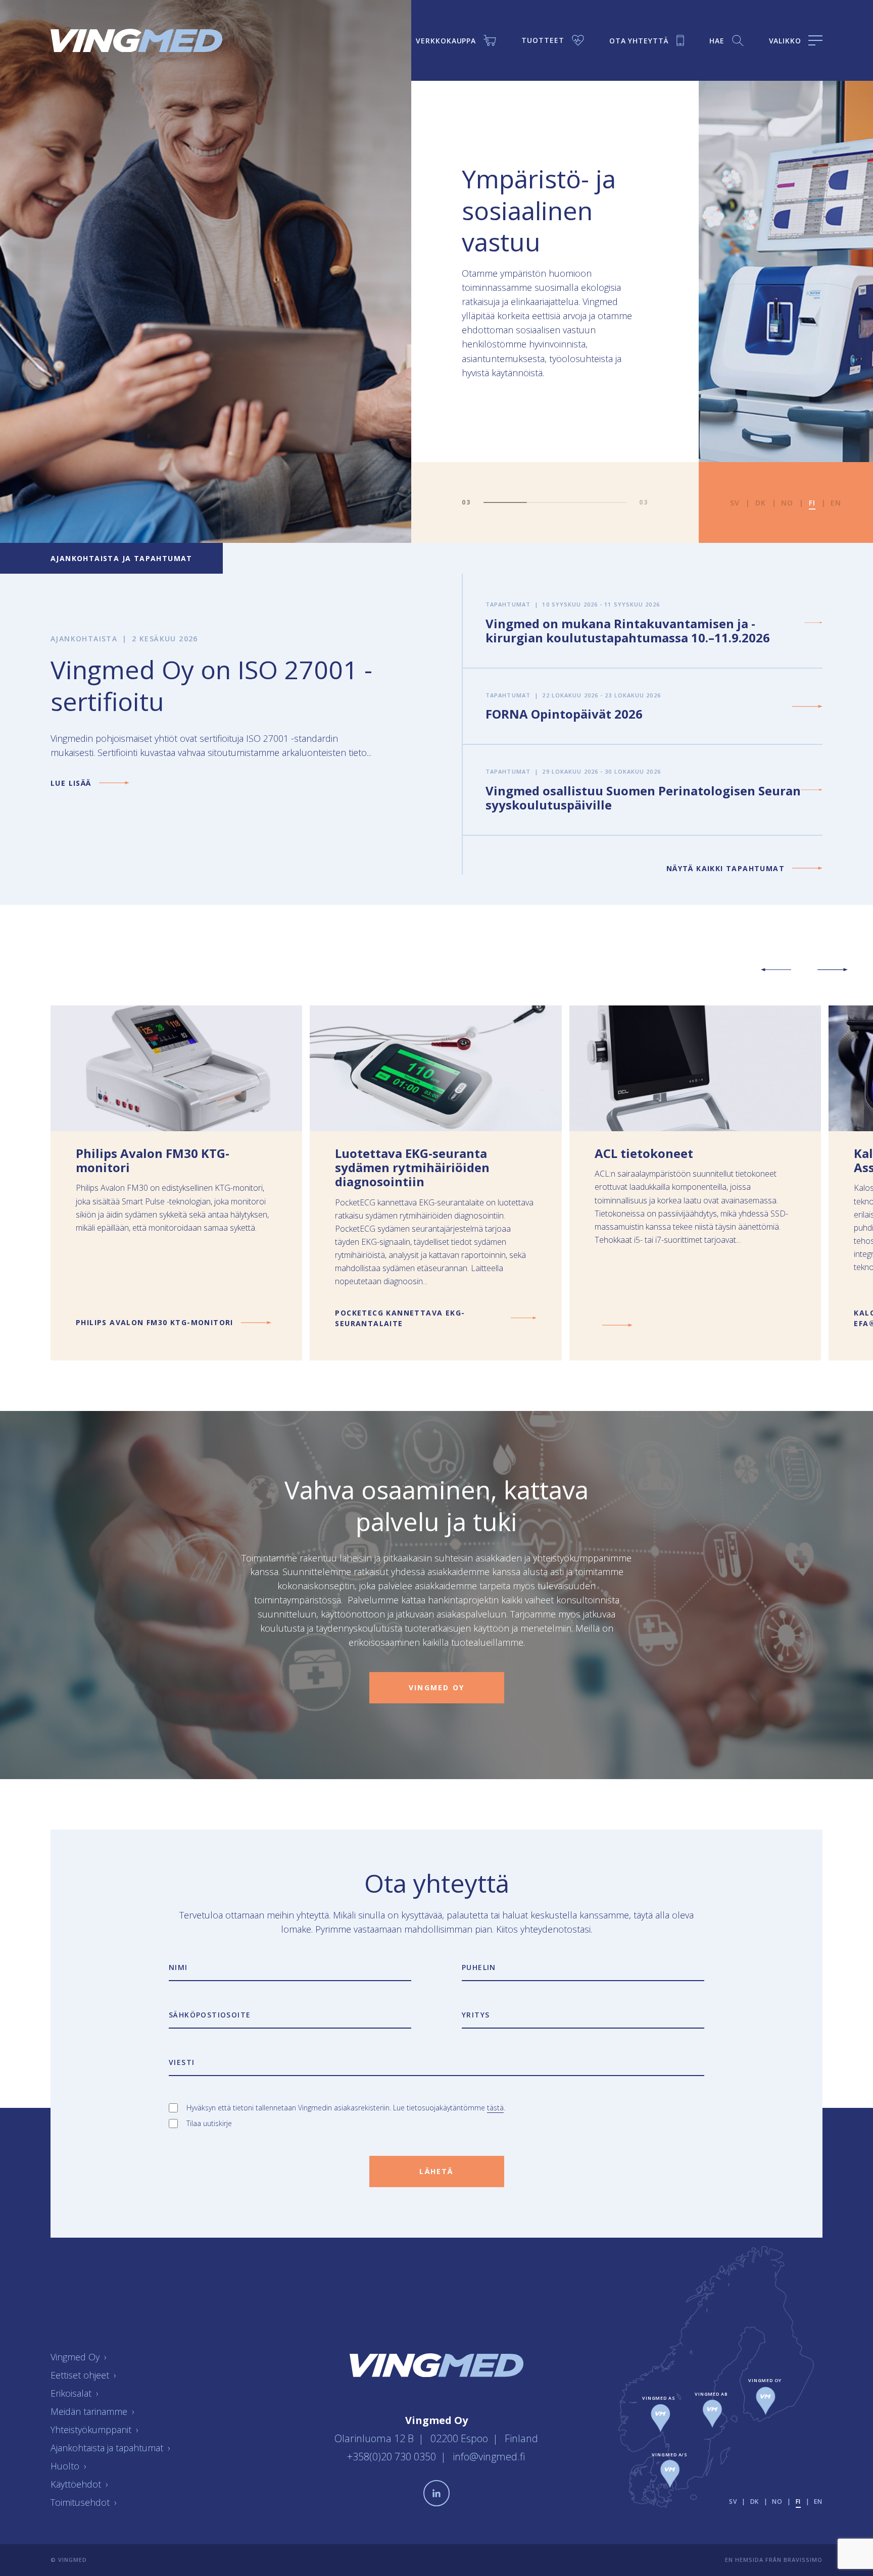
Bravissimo (803, 2560)
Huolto (68, 2466)
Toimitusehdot (84, 2502)
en (836, 503)
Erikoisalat (75, 2393)
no (787, 503)
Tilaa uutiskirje (209, 2123)
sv (735, 503)
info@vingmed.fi (489, 2457)
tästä (495, 2108)
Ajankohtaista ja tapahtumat (110, 2448)
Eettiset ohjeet (83, 2375)
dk (761, 503)
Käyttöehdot (79, 2484)
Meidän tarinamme (92, 2411)
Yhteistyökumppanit (94, 2430)
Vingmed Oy (79, 2357)
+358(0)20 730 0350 (393, 2457)
